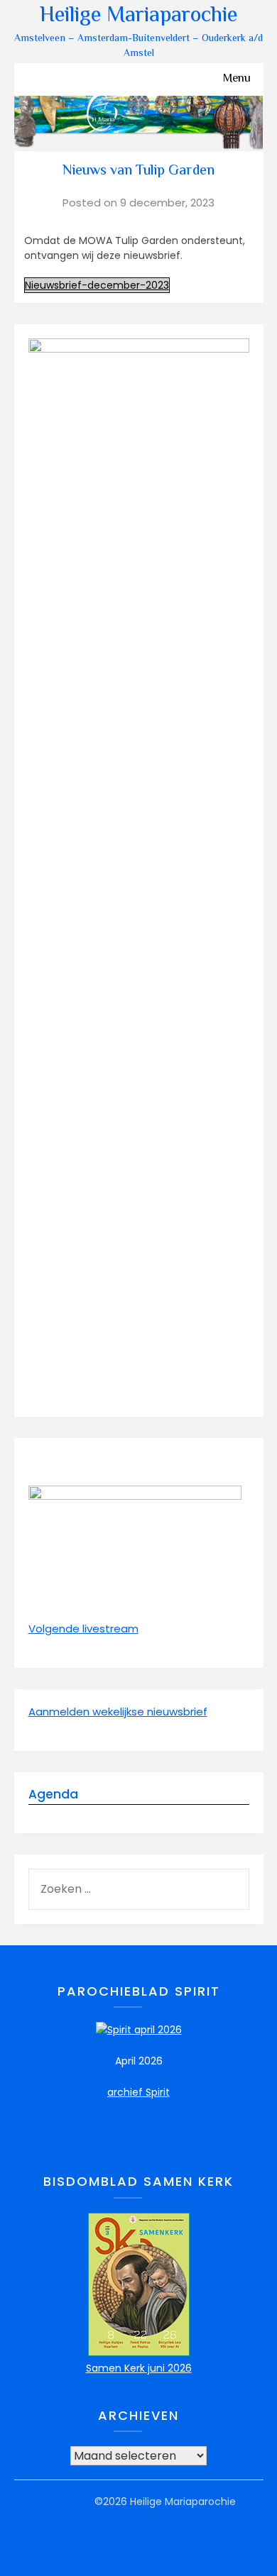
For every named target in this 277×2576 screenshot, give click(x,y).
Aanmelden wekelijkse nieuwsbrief (118, 1712)
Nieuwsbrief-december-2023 (97, 285)
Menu (237, 79)
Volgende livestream (83, 1629)
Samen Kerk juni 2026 (139, 2368)
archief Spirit (138, 2092)
